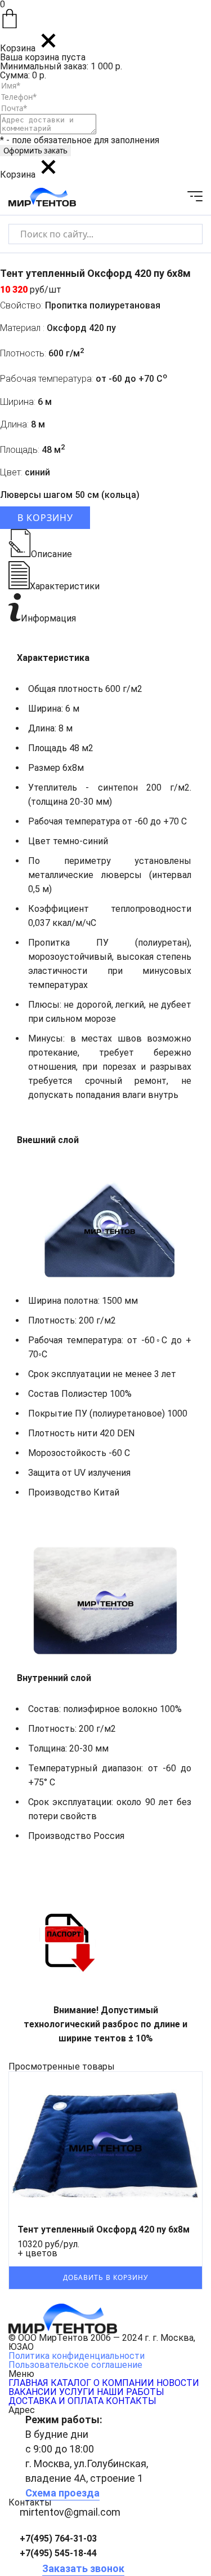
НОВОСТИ (178, 2383)
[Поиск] (184, 234)
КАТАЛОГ (71, 2383)
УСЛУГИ (77, 2392)
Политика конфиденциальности (77, 2356)
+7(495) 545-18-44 (58, 2553)
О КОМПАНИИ (124, 2383)
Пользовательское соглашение (75, 2365)
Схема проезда (62, 2493)
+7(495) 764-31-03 (58, 2538)
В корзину (45, 518)
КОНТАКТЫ (131, 2401)
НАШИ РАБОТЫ (131, 2392)
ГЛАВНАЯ (28, 2383)
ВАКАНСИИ (33, 2392)
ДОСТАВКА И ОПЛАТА (56, 2401)
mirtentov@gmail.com (70, 2512)
